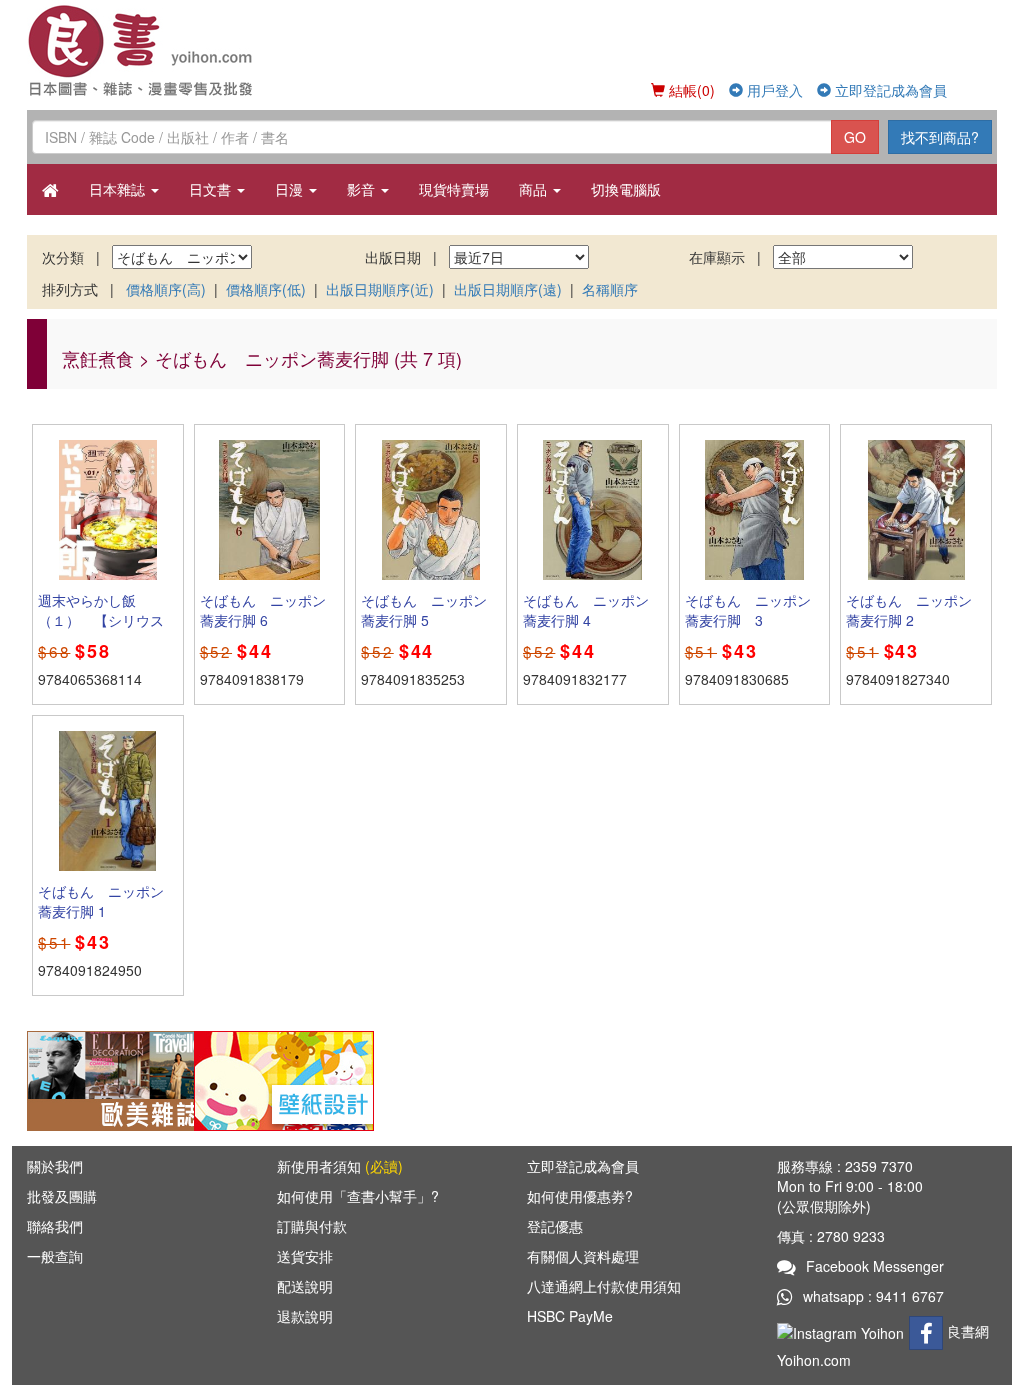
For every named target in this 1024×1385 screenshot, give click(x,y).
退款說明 (305, 1316)
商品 (535, 189)
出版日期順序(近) (380, 289)
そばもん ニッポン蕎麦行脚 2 (909, 610)
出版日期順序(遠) (508, 289)
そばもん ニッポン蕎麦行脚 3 (748, 610)
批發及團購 (62, 1196)
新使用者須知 (340, 1166)
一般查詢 (55, 1256)
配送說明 (305, 1286)
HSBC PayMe (570, 1316)
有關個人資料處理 (583, 1256)
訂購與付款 (312, 1226)
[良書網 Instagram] (843, 1331)
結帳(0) (690, 90)
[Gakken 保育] (284, 1079)
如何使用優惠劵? (580, 1196)
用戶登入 (773, 90)
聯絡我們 (55, 1226)
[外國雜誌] (117, 1079)
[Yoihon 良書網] (144, 50)
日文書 (212, 189)
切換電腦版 (626, 189)
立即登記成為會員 (889, 90)
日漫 (291, 189)
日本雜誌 (119, 189)
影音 (363, 189)
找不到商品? (940, 137)
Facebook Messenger (875, 1266)
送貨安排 (305, 1256)
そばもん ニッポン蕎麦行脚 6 (263, 610)
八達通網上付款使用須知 (604, 1286)
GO (855, 137)
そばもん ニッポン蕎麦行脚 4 (586, 610)
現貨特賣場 (454, 189)
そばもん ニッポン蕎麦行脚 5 (424, 610)
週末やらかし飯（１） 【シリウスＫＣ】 (101, 620)
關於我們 (55, 1166)
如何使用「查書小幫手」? (358, 1196)
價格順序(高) (166, 289)
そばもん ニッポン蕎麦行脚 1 (101, 901)
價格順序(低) (266, 289)
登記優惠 (555, 1226)
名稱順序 (610, 289)
